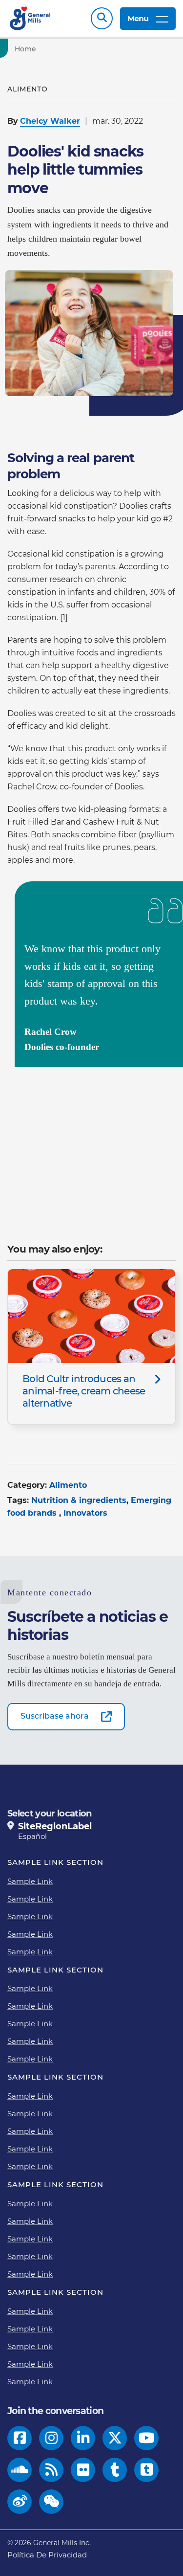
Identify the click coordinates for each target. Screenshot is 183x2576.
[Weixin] (51, 2502)
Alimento (68, 1485)
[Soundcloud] (20, 2470)
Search (102, 18)
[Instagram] (51, 2438)
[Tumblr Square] (147, 2470)
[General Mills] (30, 18)
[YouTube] (147, 2438)
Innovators (85, 1513)
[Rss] (51, 2470)
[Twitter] (115, 2438)
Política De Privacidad (47, 2555)
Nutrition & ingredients (79, 1500)
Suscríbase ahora (55, 1716)
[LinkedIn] (83, 2438)
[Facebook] (20, 2438)
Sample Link (30, 1881)
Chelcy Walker (50, 121)
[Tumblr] (115, 2470)
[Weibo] (20, 2502)
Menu (138, 18)
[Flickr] (83, 2470)
